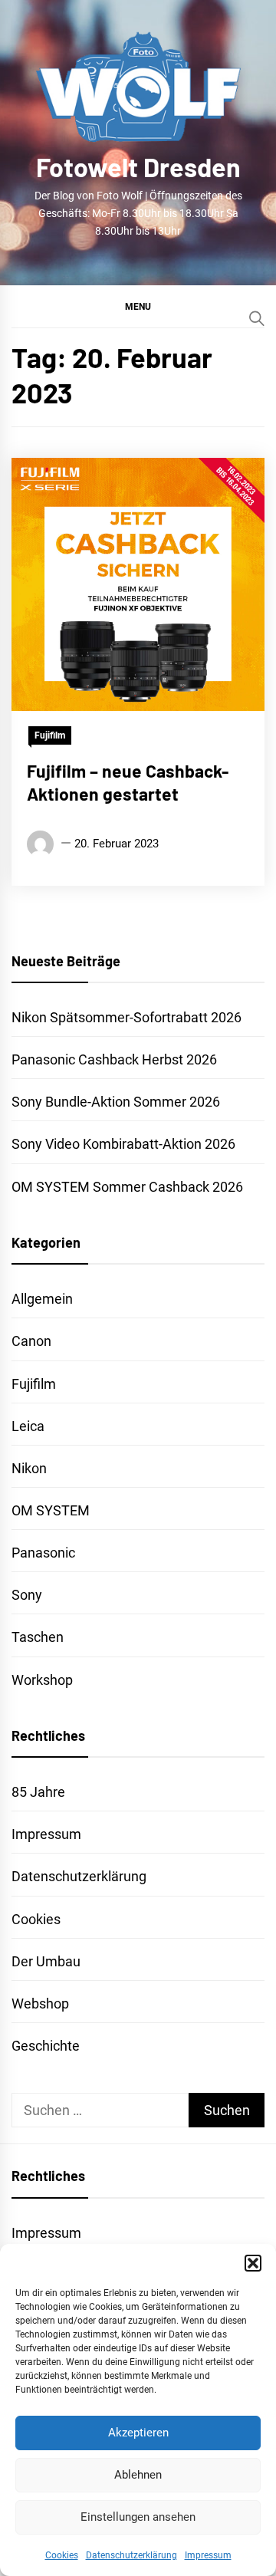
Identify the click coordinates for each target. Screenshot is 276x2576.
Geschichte (46, 2046)
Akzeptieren (138, 2433)
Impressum (208, 2555)
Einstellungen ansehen (138, 2517)
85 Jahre (38, 1792)
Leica (28, 1426)
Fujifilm (50, 735)
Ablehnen (138, 2475)
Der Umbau (46, 1961)
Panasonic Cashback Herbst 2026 (114, 1059)
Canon (31, 1341)
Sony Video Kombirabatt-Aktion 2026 (123, 1144)
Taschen (38, 1637)
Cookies (62, 2555)
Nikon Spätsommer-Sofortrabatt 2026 (127, 1017)
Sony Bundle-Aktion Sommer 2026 (116, 1102)
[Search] (257, 318)
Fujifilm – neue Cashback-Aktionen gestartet (128, 782)
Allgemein (42, 1299)
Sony (27, 1595)
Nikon (29, 1468)
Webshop (40, 2004)
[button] (253, 2263)
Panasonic (43, 1553)
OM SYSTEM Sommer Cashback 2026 (127, 1187)
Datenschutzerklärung (131, 2555)
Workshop (42, 1680)
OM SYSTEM (51, 1510)
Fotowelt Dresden (138, 167)
